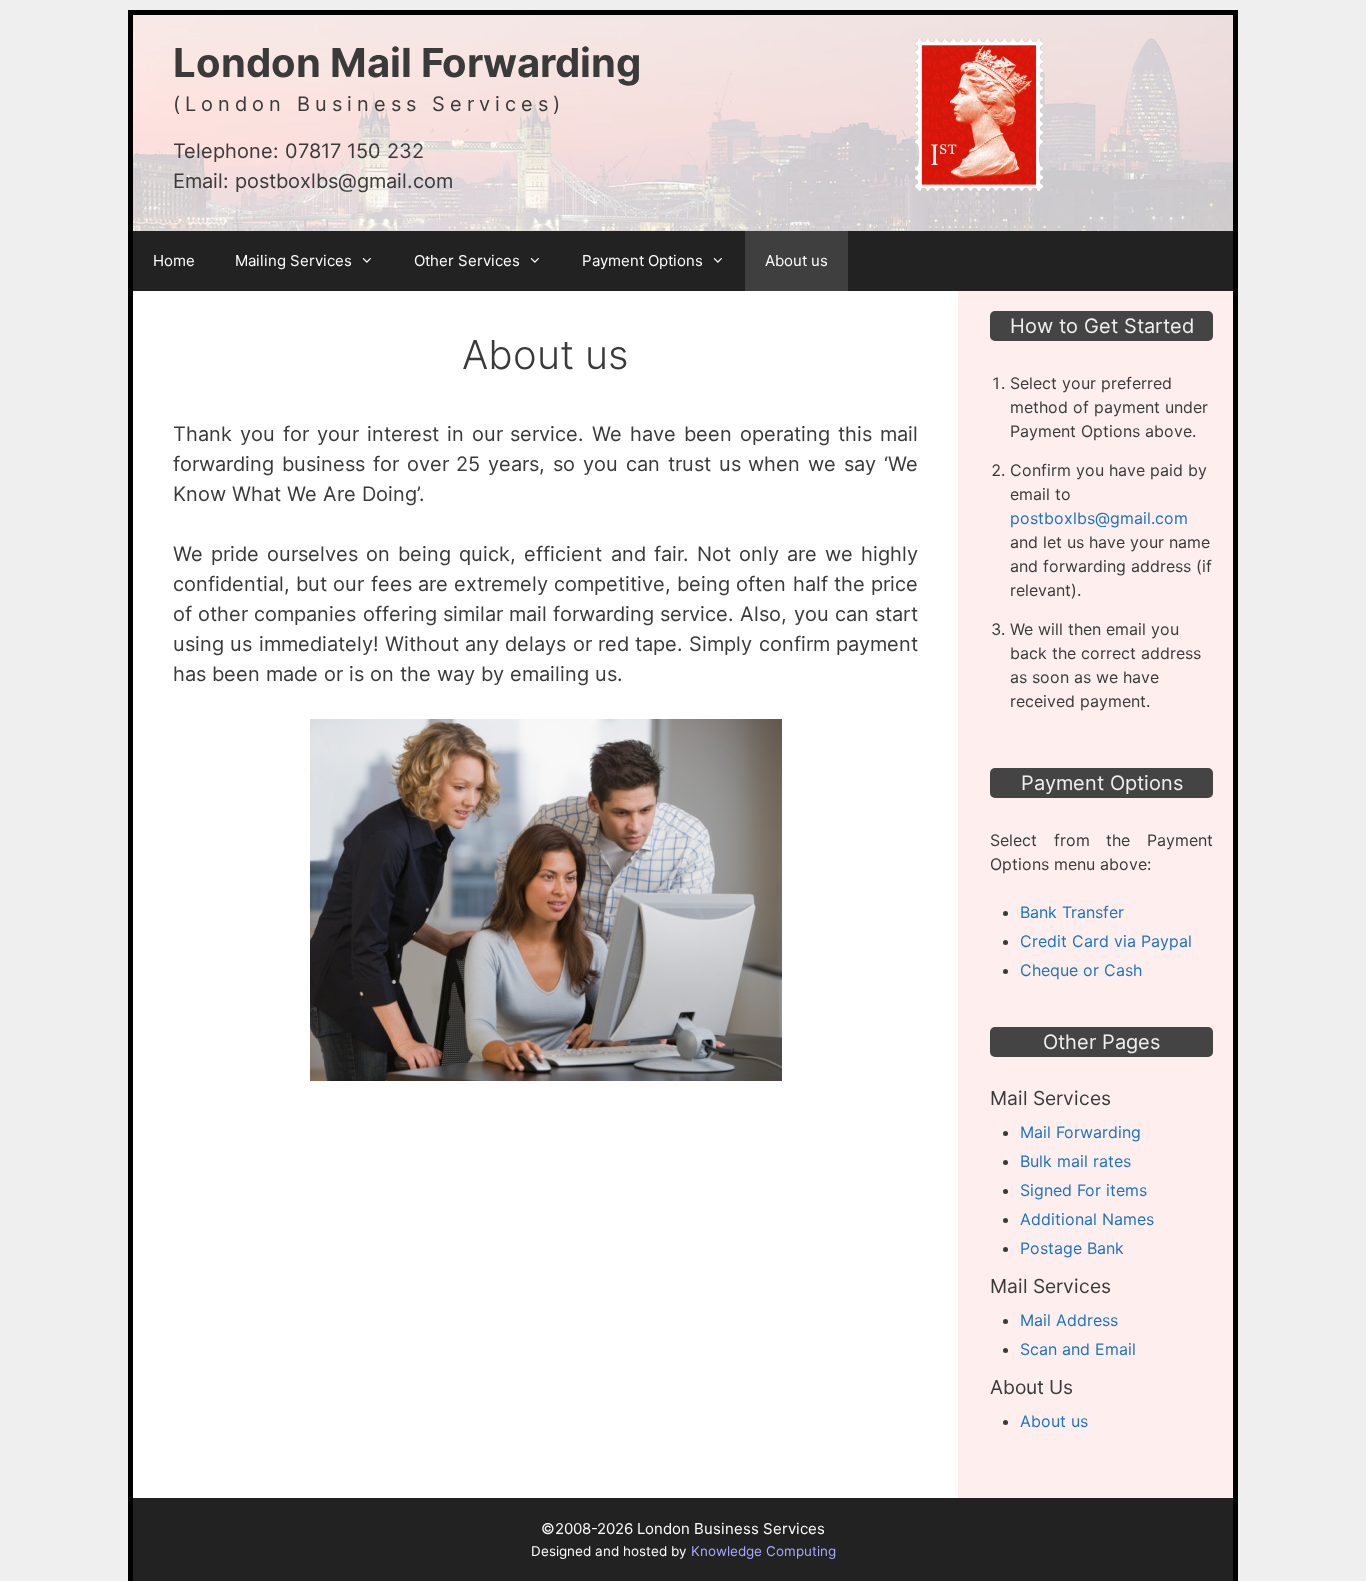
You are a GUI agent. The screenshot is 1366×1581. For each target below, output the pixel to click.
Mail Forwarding (1080, 1132)
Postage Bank (1072, 1248)
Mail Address (1069, 1320)
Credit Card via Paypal (1106, 941)
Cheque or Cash (1081, 970)
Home (174, 260)
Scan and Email (1078, 1349)
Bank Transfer (1072, 912)
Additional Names (1087, 1219)
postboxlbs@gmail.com (344, 181)
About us (796, 260)
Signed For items (1083, 1190)
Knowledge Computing (763, 1551)
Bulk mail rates (1075, 1161)
